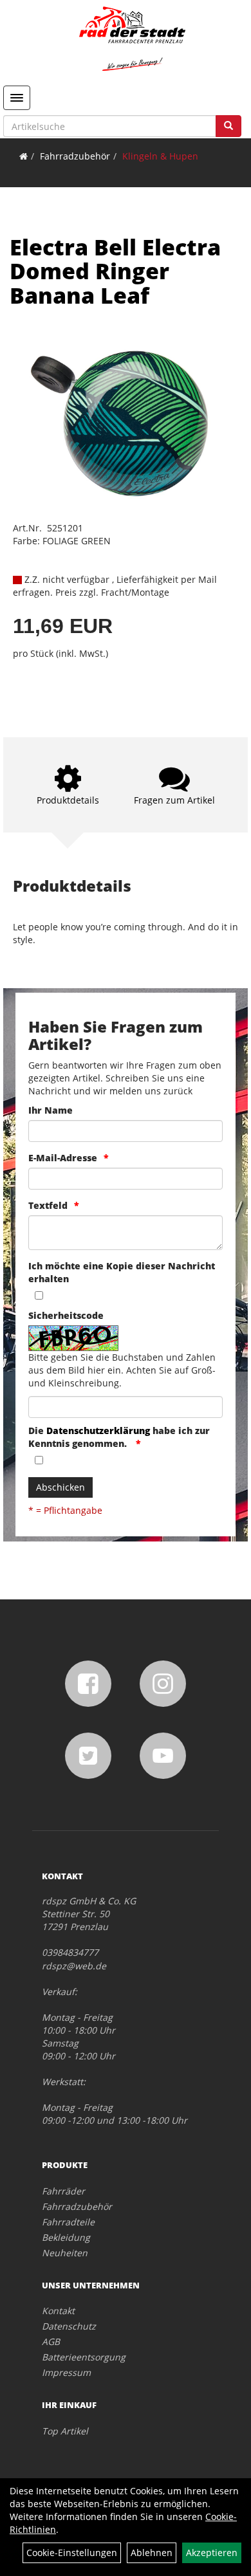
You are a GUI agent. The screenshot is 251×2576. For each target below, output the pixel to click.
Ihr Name (51, 1110)
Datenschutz (69, 2326)
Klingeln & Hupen (160, 156)
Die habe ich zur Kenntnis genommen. (119, 1437)
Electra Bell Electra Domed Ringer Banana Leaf (115, 271)
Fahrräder (63, 2191)
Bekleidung (66, 2237)
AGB (51, 2341)
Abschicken (60, 1487)
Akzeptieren (212, 2553)
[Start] (23, 156)
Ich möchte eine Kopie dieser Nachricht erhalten (122, 1272)
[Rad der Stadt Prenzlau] (132, 39)
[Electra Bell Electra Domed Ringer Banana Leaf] (126, 424)
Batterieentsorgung (84, 2357)
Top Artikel (65, 2431)
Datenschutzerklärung (98, 1431)
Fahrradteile (68, 2222)
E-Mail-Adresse (63, 1158)
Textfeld (48, 1205)
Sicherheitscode (66, 1315)
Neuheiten (65, 2253)
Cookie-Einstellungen (72, 2553)
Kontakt (58, 2311)
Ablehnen (152, 2553)
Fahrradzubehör (75, 156)
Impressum (66, 2372)
